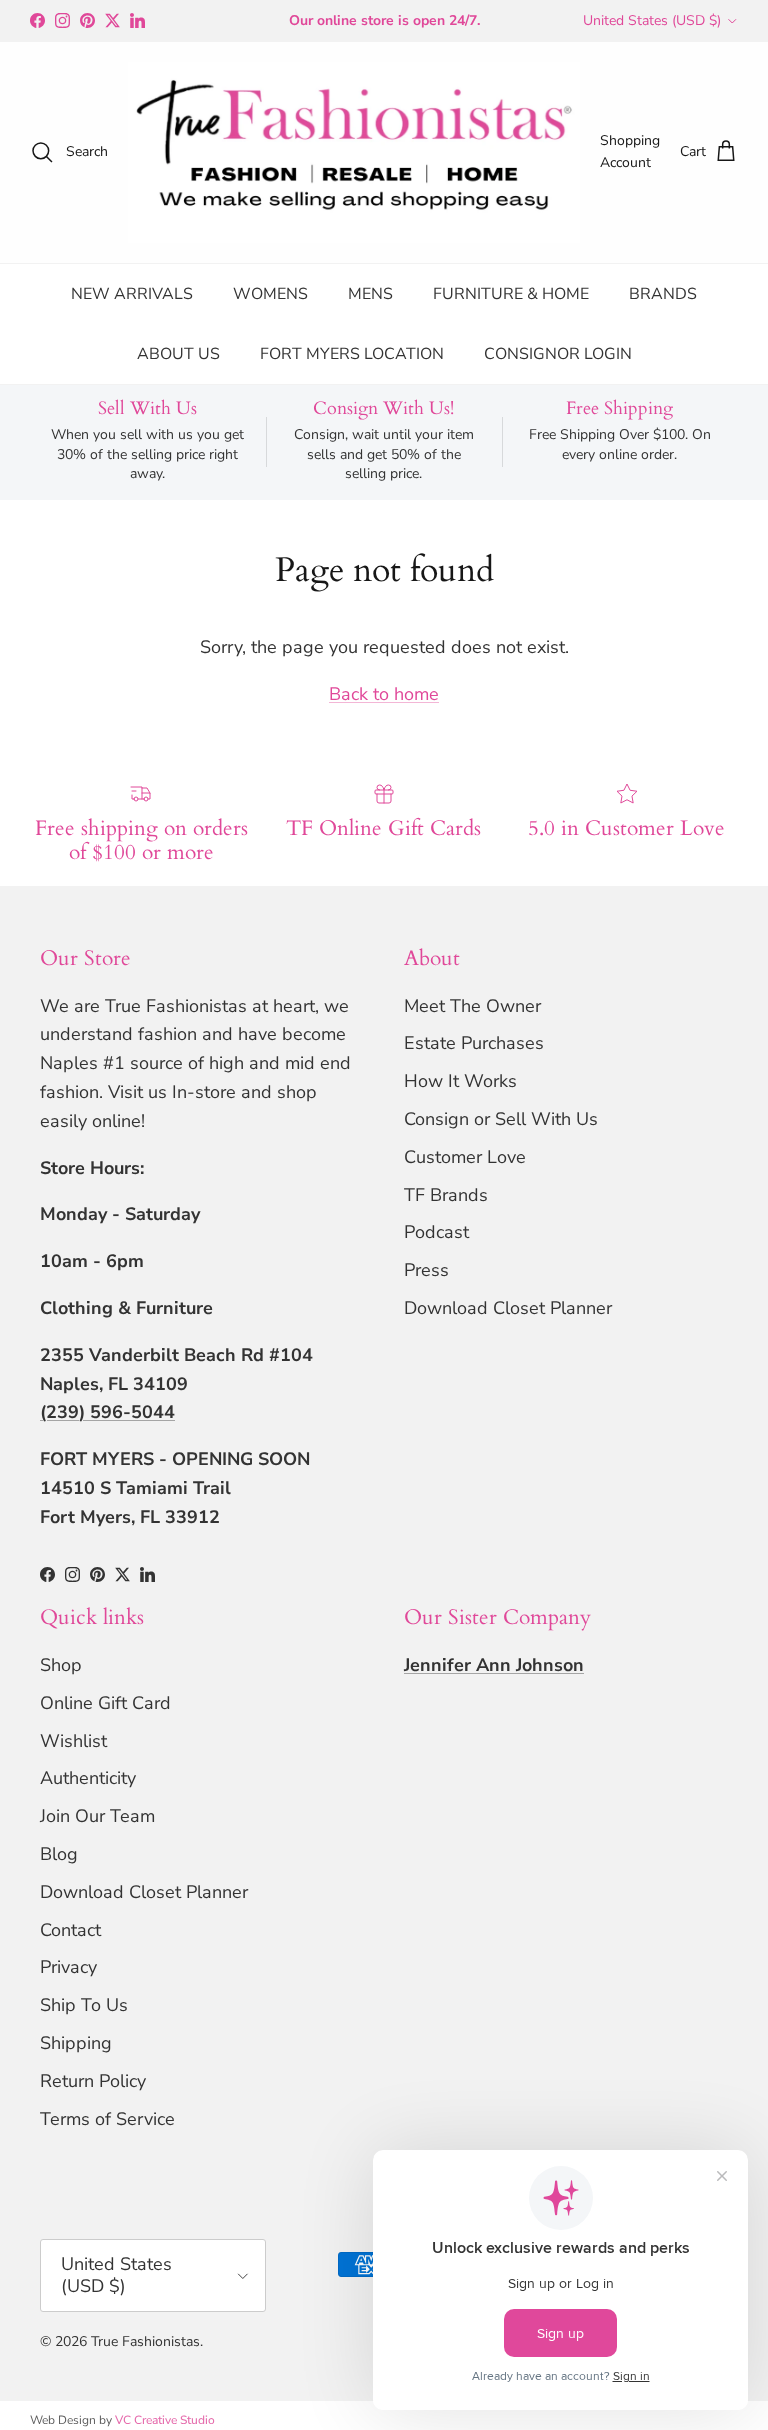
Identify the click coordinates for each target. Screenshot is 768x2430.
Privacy (68, 1967)
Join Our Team (97, 1816)
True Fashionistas (145, 2341)
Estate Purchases (474, 1043)
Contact (70, 1930)
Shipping (76, 2043)
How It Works (460, 1081)
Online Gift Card (105, 1703)
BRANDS (663, 294)
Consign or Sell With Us (501, 1119)
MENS (370, 294)
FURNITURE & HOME (511, 294)
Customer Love (465, 1157)
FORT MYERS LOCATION (352, 354)
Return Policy (93, 2081)
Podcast (436, 1232)
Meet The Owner (472, 1006)
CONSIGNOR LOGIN (558, 354)
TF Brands (446, 1195)
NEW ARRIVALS (132, 294)
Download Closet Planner (508, 1308)
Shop (61, 1665)
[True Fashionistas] (354, 152)
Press (426, 1270)
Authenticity (88, 1778)
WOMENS (270, 294)
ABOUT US (178, 354)
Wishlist (73, 1741)
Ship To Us (84, 2005)
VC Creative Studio (165, 2420)
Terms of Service (107, 2119)
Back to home (384, 694)
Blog (59, 1854)
